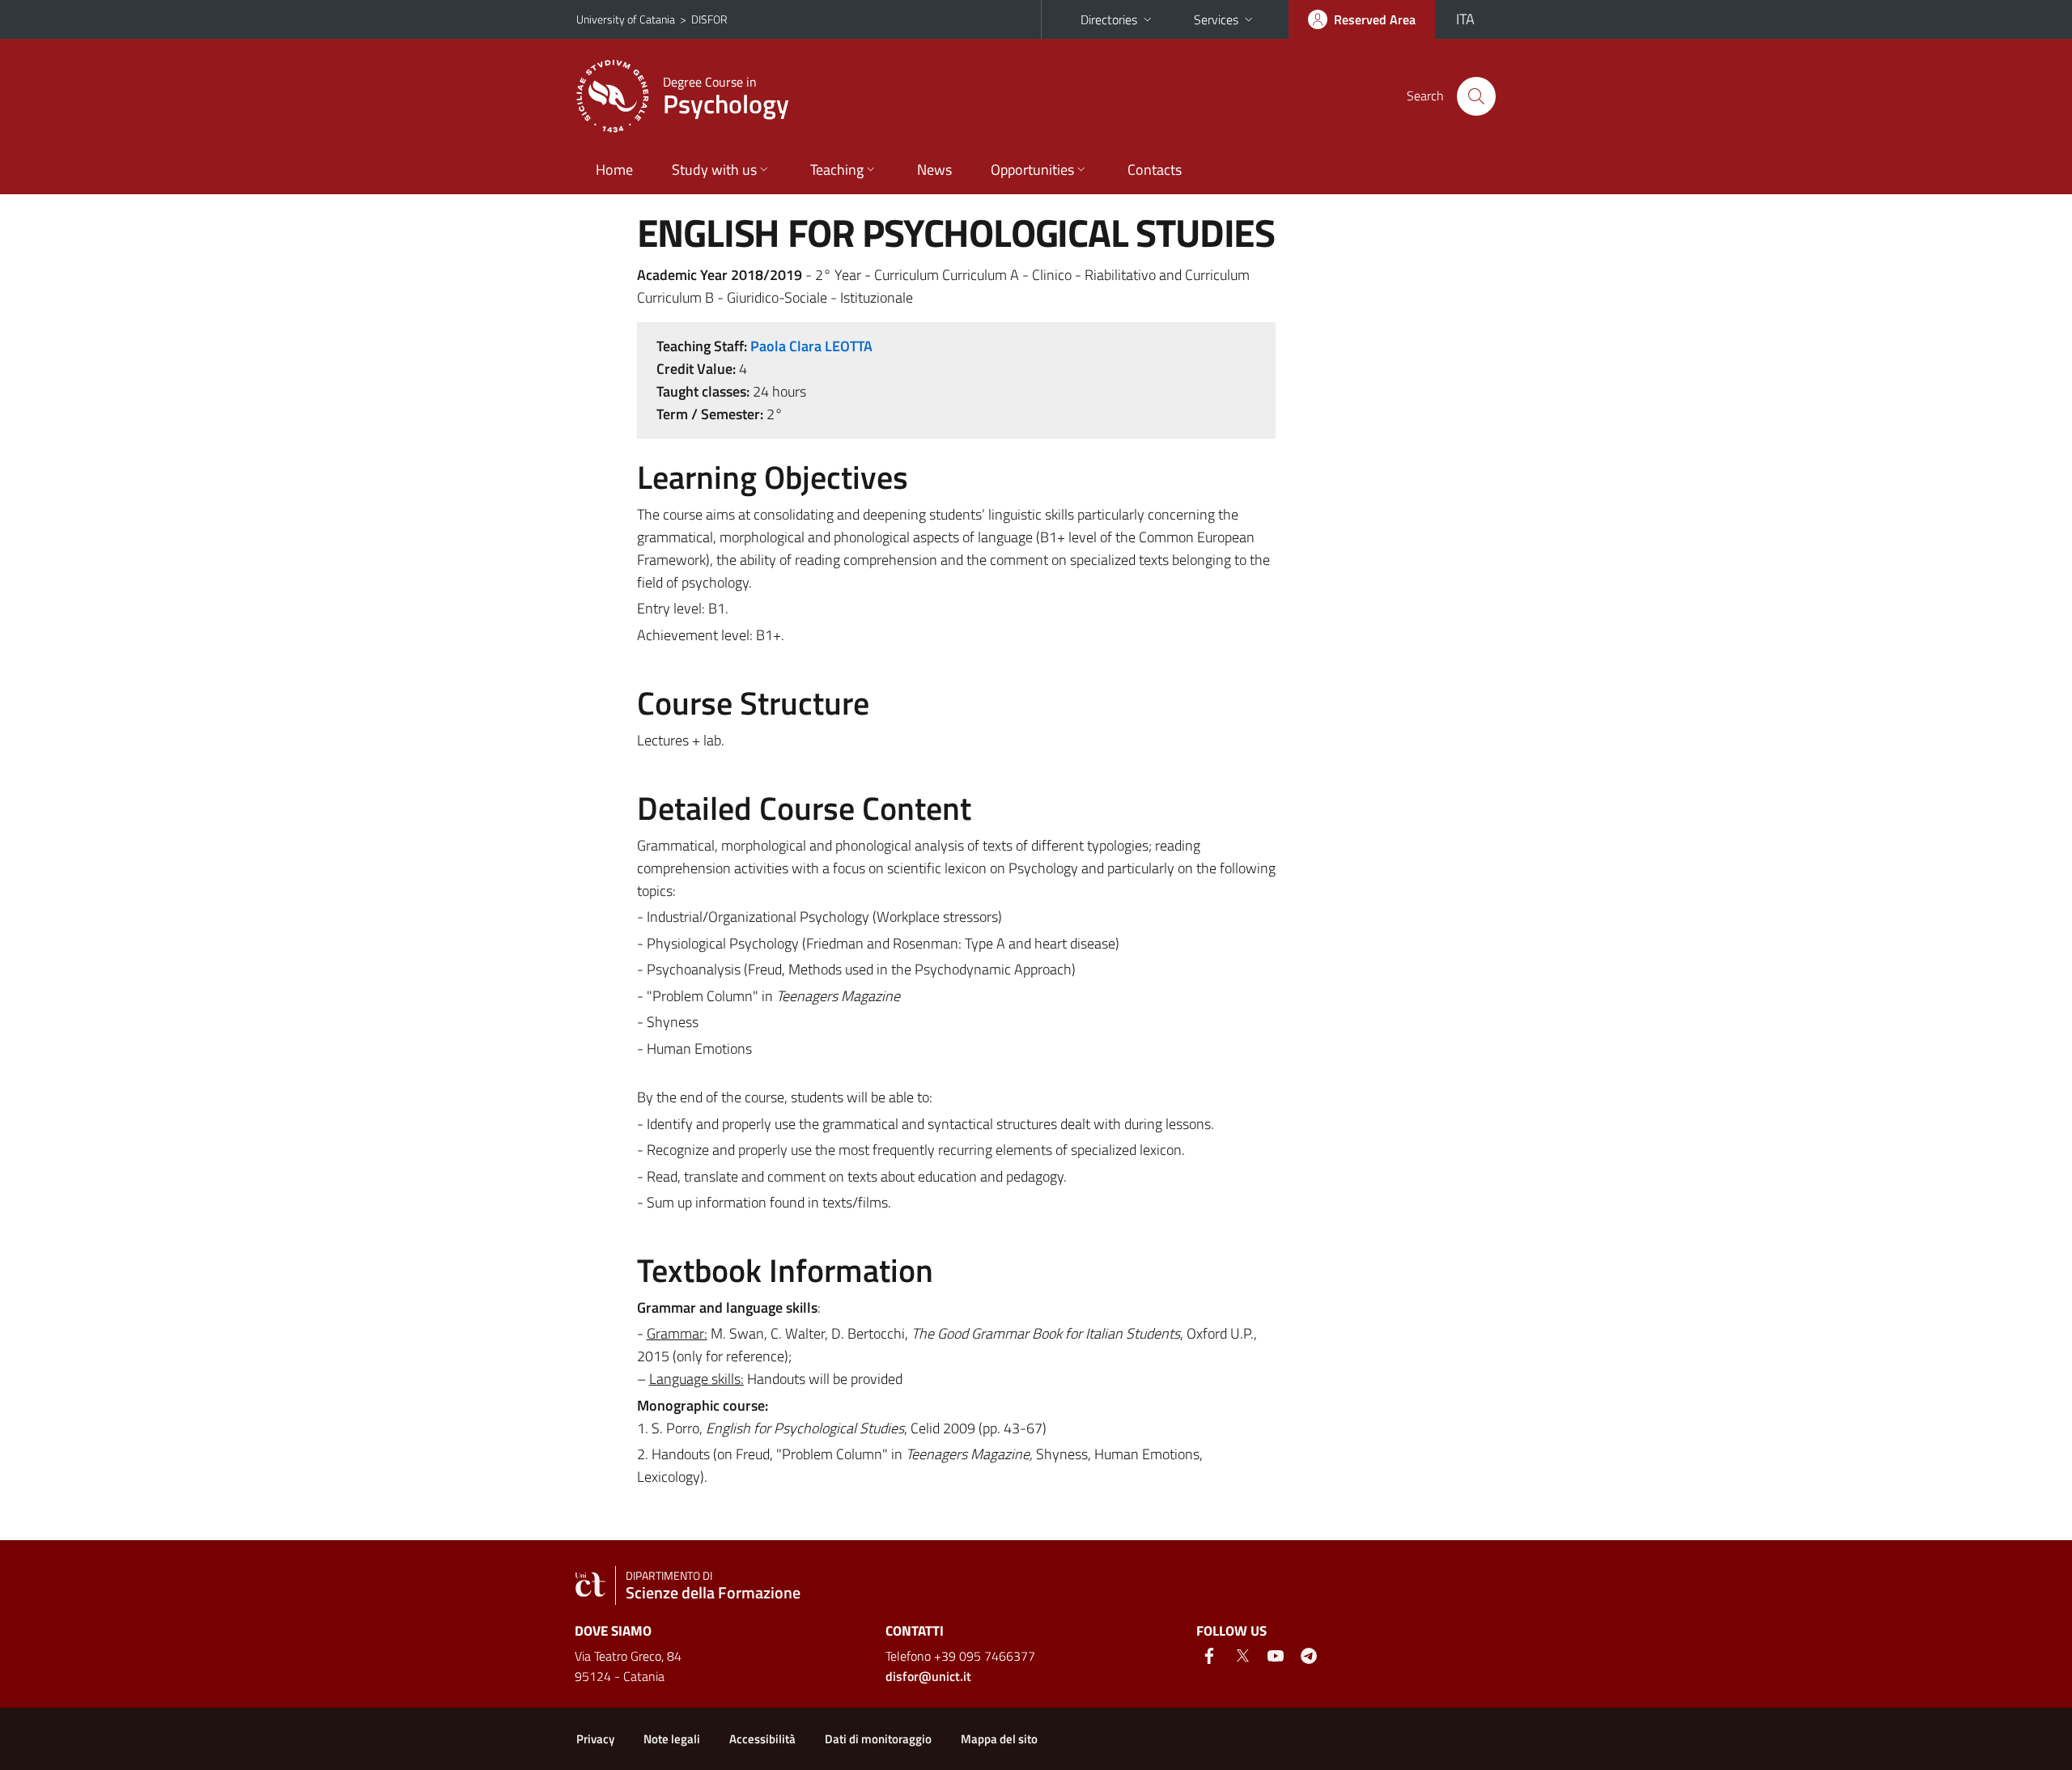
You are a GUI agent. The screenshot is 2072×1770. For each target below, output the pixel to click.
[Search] (1476, 96)
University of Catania (626, 19)
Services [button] (1216, 19)
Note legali (672, 1739)
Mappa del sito (999, 1739)
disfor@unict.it (928, 1676)
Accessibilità (762, 1739)
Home (614, 170)
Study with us (714, 170)
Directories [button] (1109, 19)
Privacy (595, 1739)
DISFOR (709, 19)
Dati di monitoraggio (878, 1739)
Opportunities (1032, 170)
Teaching (837, 170)
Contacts (1155, 170)
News (934, 170)
